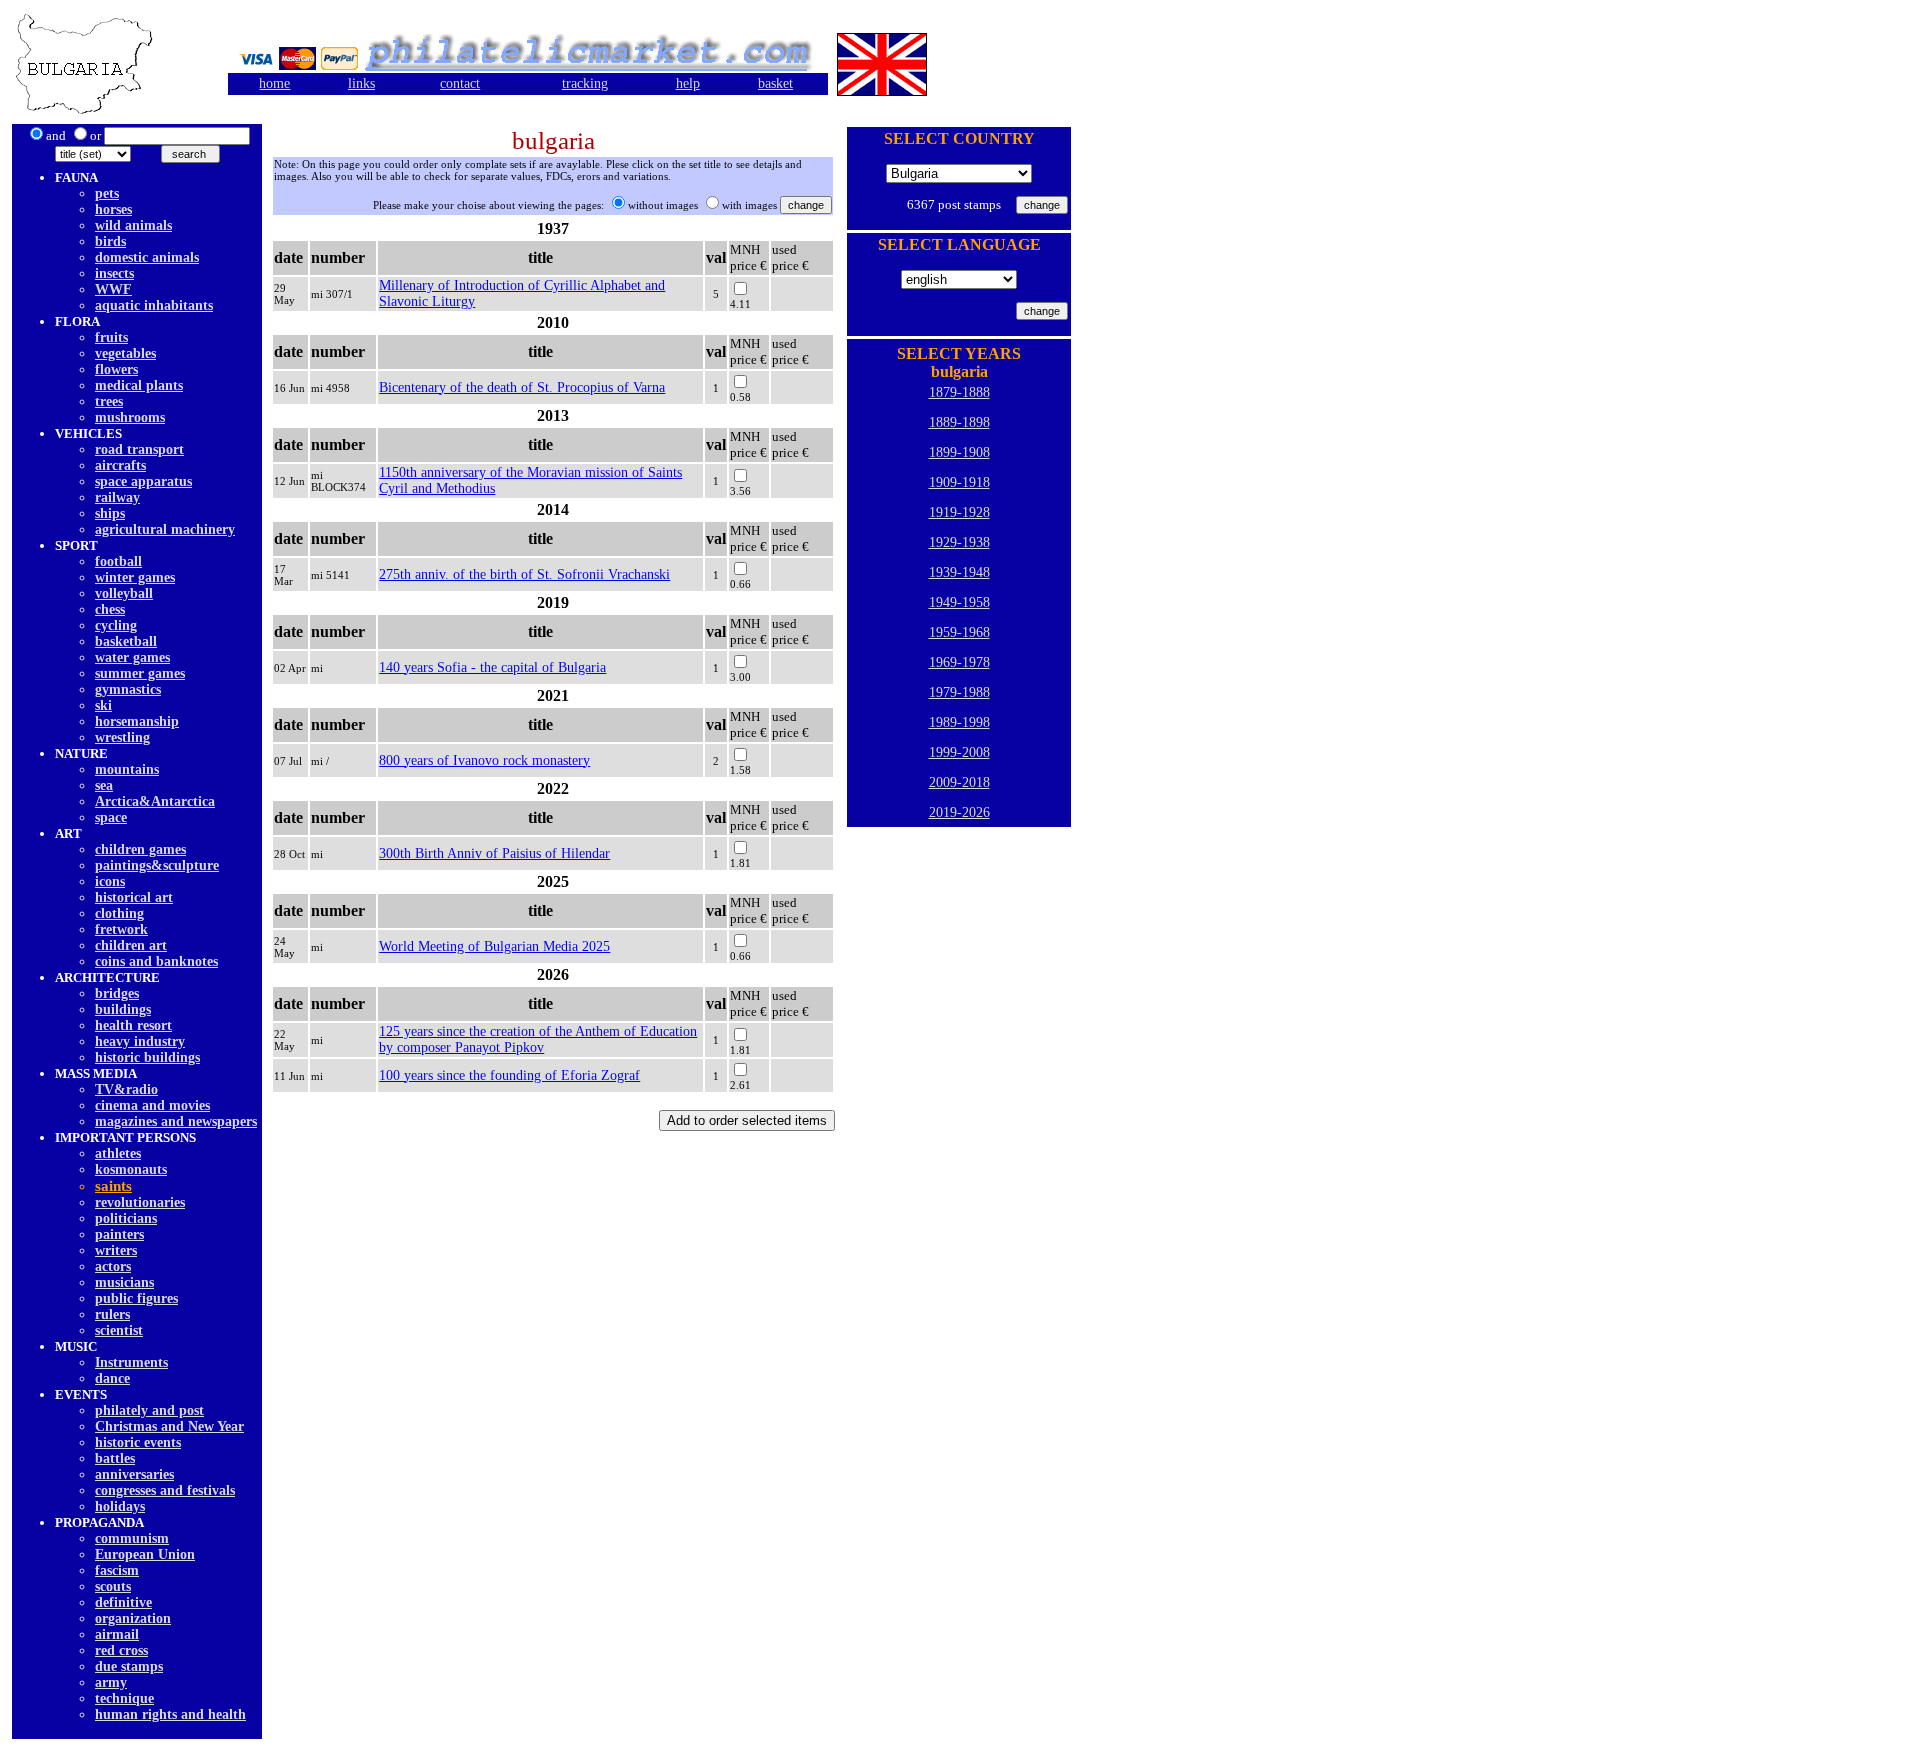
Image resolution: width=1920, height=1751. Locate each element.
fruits (111, 337)
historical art (134, 897)
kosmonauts (131, 1169)
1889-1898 (959, 422)
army (111, 1682)
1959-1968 (959, 632)
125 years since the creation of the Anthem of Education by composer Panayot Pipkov (538, 1039)
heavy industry (140, 1041)
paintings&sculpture (157, 865)
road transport (139, 449)
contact (460, 83)
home (274, 83)
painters (119, 1234)
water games (132, 657)
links (361, 83)
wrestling (122, 737)
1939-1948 (959, 572)
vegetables (125, 353)
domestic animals (147, 257)
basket (775, 83)
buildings (123, 1009)
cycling (116, 625)
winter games (135, 577)
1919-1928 (959, 512)
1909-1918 (959, 482)
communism (132, 1538)
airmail (117, 1634)
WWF (113, 289)
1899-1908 (959, 452)
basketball (126, 641)
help (688, 83)
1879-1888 (959, 392)
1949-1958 (959, 602)
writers (116, 1250)
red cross (121, 1650)
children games (140, 849)
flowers (116, 369)
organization (133, 1618)
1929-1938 (959, 542)
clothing (119, 913)
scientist (119, 1330)
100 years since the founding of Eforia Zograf (509, 1075)
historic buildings (147, 1057)
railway (117, 497)
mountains (127, 769)
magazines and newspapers (176, 1121)
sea (104, 785)
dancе (112, 1378)
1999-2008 (959, 752)
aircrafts (120, 465)
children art (131, 945)
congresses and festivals (165, 1490)
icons (110, 881)
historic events (138, 1442)
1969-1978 (959, 662)
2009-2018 (959, 782)
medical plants (139, 385)
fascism (117, 1570)
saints (113, 1186)
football (118, 561)
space (111, 817)
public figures (136, 1298)
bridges (117, 993)
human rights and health (170, 1714)
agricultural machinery (165, 529)
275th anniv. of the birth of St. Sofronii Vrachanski (524, 574)
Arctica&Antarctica (155, 801)
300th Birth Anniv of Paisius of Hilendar (494, 853)
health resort (133, 1025)
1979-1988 (959, 692)
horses (113, 209)
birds (110, 241)
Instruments (131, 1362)
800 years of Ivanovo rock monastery (484, 760)
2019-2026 (959, 812)
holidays (120, 1506)
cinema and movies (152, 1105)
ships (110, 513)
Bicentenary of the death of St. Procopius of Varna (522, 387)
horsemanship (137, 721)
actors (113, 1266)
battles (115, 1458)
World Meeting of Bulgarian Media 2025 (494, 946)
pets (107, 193)
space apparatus (143, 481)
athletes (118, 1153)
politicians (126, 1218)
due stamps (129, 1666)
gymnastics (128, 689)
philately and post (149, 1410)
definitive (123, 1602)
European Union (145, 1554)
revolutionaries (140, 1202)
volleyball (124, 593)
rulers (112, 1314)
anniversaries (134, 1474)
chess (110, 609)
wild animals (133, 225)
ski (103, 705)
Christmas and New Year (169, 1426)
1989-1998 (959, 722)
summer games (140, 673)
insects (114, 273)
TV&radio (126, 1089)
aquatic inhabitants (154, 305)
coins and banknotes (156, 961)
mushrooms (130, 417)
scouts (113, 1586)
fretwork (121, 929)
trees (109, 401)
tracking (585, 83)
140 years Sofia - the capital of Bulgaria (492, 667)
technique (124, 1698)
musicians (124, 1282)
